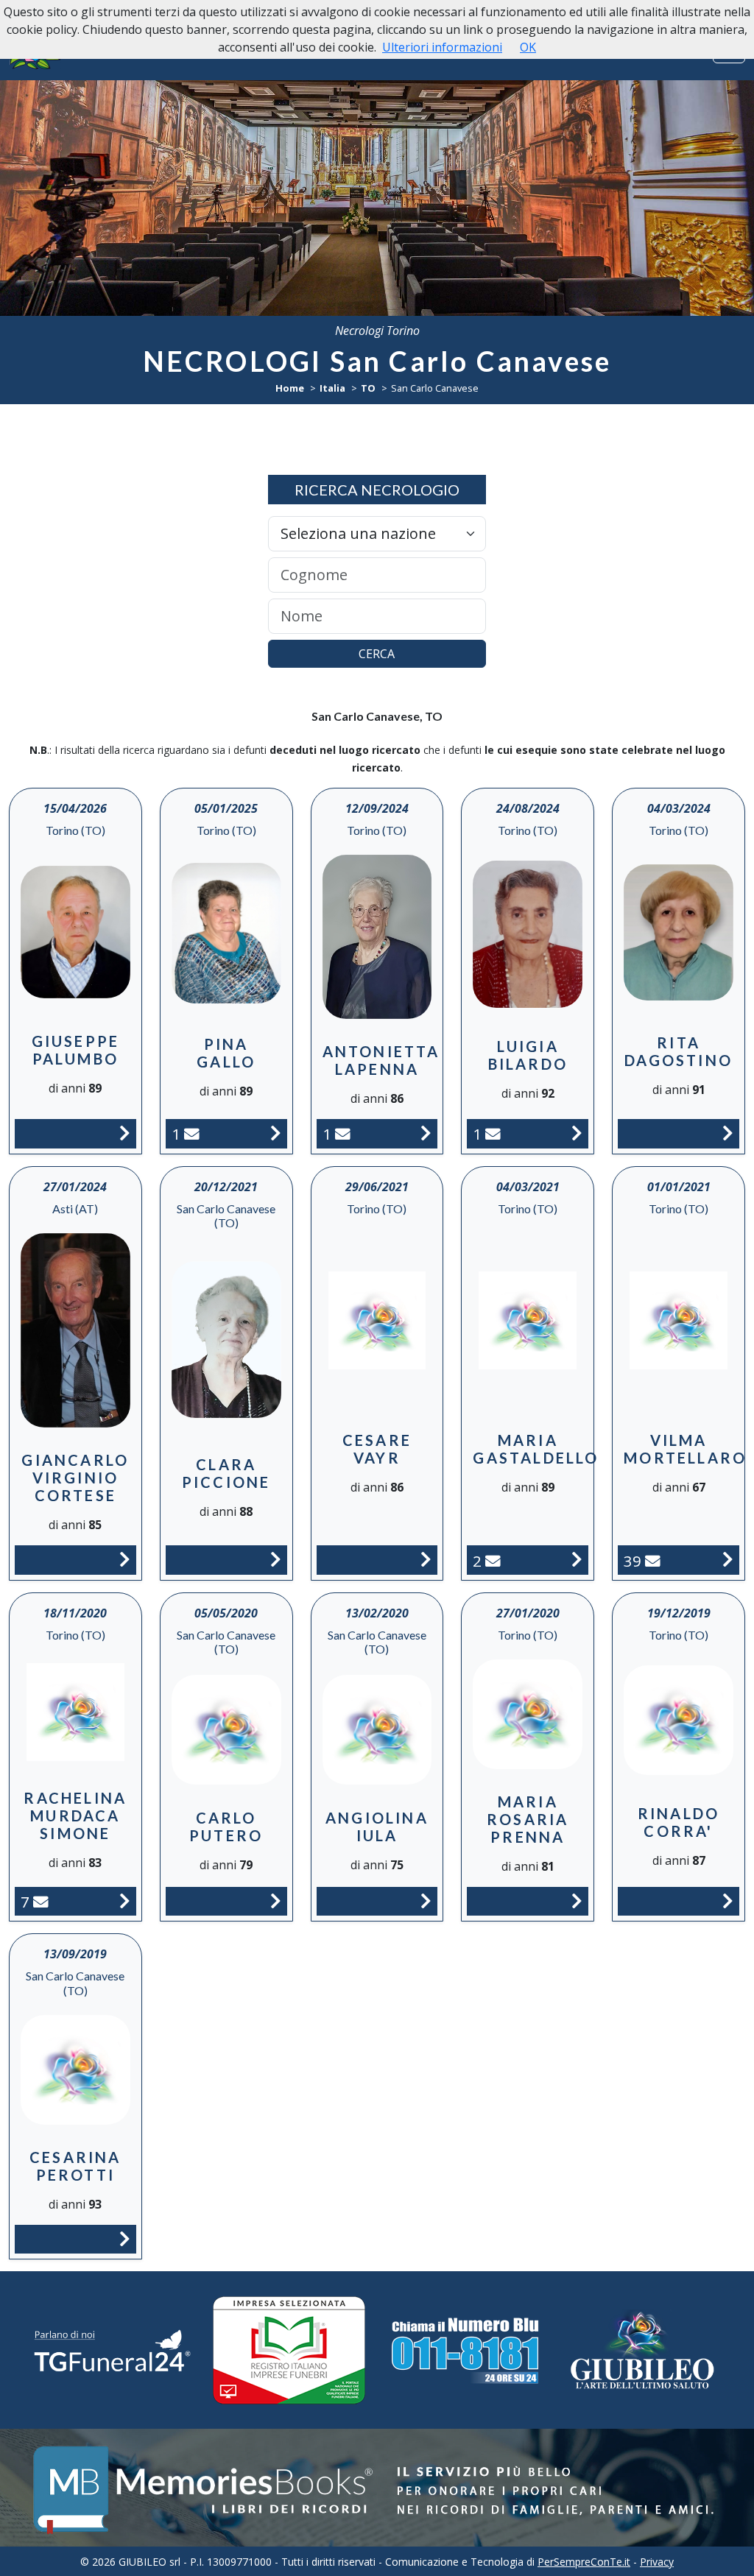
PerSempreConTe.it (584, 2562)
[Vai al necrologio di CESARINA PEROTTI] (125, 2239)
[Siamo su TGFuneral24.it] (112, 2350)
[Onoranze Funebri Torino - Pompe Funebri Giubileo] (642, 2350)
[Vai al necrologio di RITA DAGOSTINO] (728, 1133)
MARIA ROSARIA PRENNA (528, 1819)
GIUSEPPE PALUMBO (76, 1050)
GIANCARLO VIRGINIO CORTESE (75, 1478)
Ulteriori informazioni (442, 47)
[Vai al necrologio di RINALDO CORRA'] (728, 1901)
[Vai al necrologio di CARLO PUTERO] (276, 1901)
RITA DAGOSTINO (679, 1051)
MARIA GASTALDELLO (536, 1449)
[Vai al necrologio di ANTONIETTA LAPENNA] (426, 1133)
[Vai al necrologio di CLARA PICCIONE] (276, 1559)
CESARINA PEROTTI (75, 2166)
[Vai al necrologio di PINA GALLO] (276, 1133)
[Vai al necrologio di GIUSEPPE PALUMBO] (125, 1133)
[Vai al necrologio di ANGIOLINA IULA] (426, 1901)
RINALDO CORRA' (679, 1822)
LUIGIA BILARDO (528, 1055)
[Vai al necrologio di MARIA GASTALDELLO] (577, 1559)
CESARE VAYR (377, 1449)
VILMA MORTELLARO (685, 1449)
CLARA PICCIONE (226, 1473)
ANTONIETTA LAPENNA (381, 1060)
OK (528, 47)
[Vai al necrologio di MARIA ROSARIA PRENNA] (577, 1901)
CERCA (377, 654)
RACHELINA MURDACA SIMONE (75, 1815)
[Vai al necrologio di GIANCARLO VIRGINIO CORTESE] (125, 1559)
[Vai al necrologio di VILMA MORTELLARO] (728, 1559)
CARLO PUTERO (226, 1827)
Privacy (657, 2562)
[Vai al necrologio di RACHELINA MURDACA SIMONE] (125, 1901)
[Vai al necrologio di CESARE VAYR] (426, 1559)
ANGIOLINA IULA (377, 1827)
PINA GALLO (226, 1053)
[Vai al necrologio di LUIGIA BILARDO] (577, 1133)
